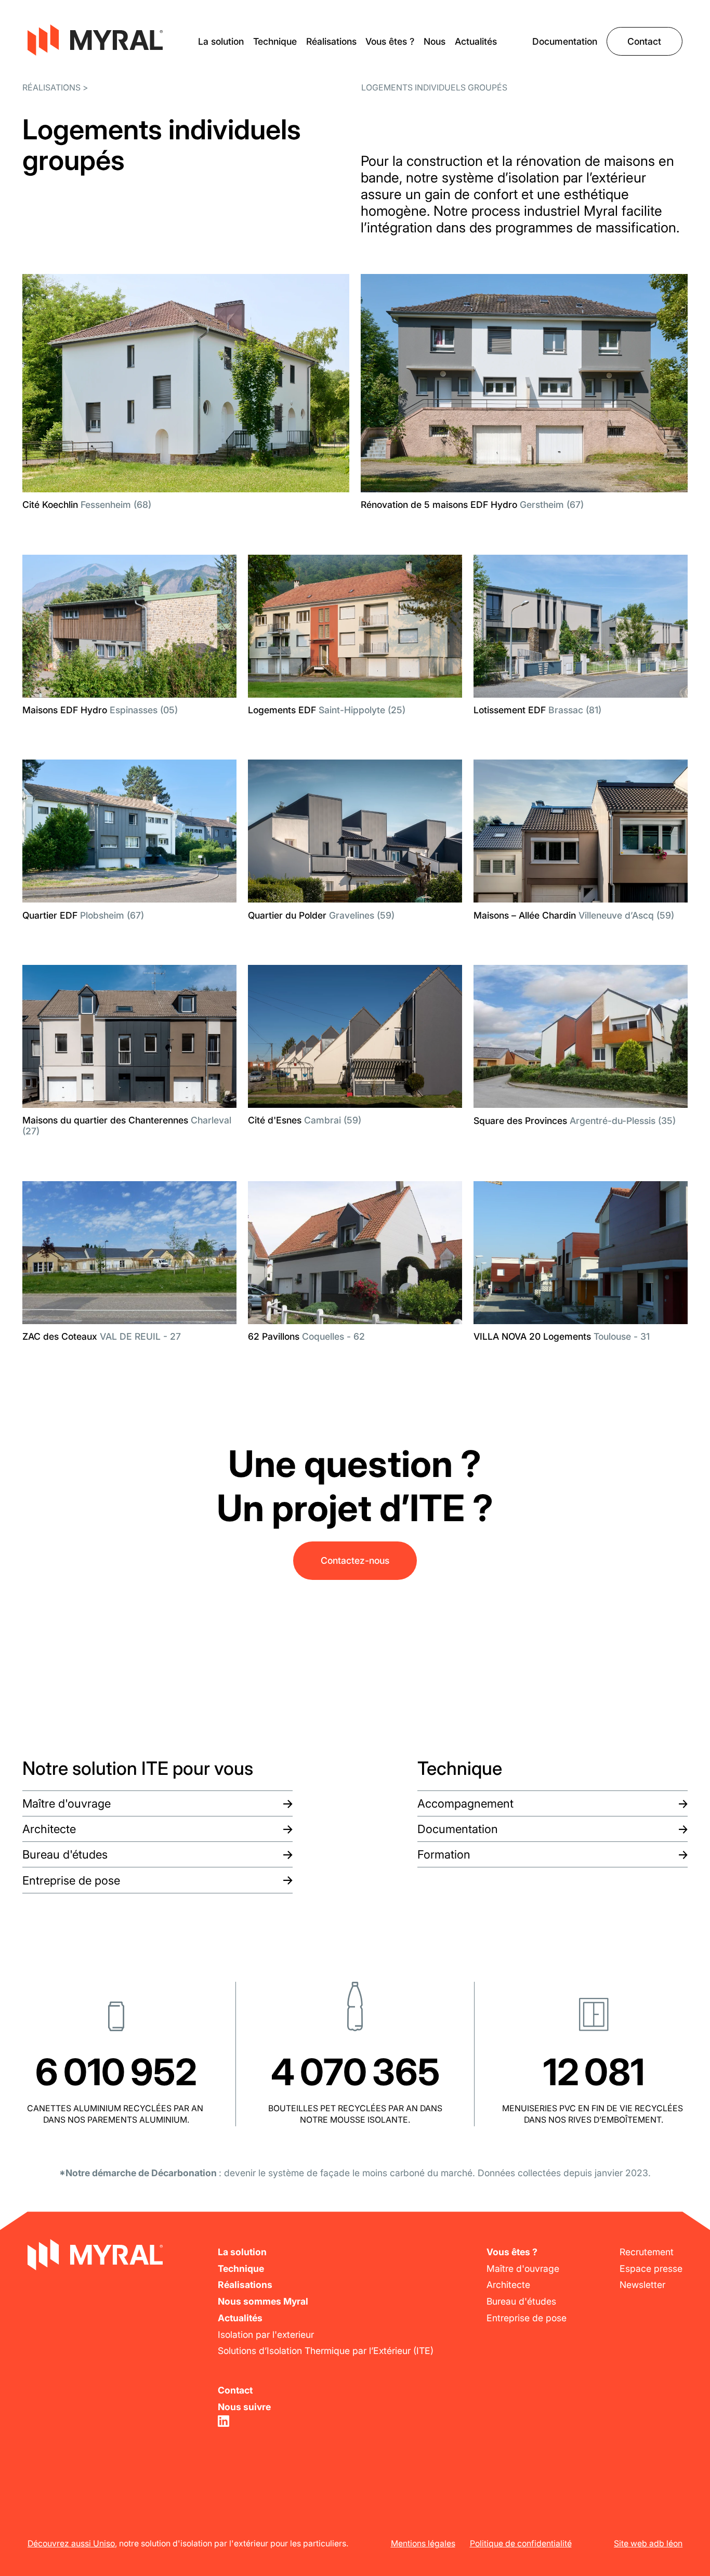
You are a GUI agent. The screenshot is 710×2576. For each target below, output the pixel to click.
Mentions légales (423, 2544)
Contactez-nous (355, 1560)
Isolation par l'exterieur (266, 2335)
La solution (221, 41)
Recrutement (647, 2252)
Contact (644, 41)
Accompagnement (465, 1803)
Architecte (49, 1829)
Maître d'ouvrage (67, 1803)
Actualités (476, 41)
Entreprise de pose (71, 1880)
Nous (435, 41)
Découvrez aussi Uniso (71, 2544)
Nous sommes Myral (263, 2301)
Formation (444, 1854)
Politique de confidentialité (521, 2544)
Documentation (565, 41)
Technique (275, 41)
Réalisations (331, 41)
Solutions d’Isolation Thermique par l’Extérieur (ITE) (326, 2351)
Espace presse (651, 2268)
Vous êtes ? (390, 41)
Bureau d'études (65, 1854)
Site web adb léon (648, 2544)
